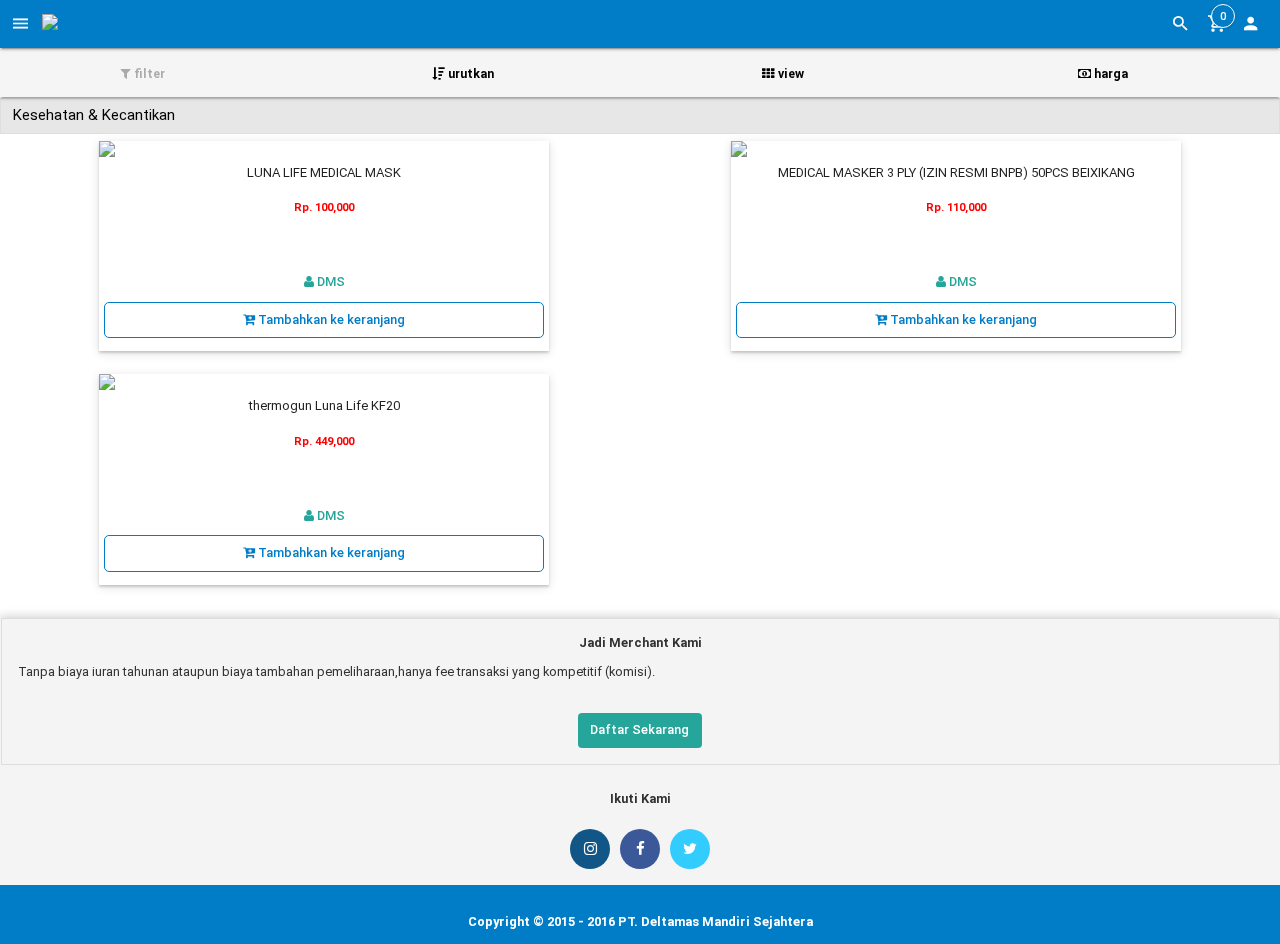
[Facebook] (640, 849)
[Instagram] (590, 849)
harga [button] (1109, 73)
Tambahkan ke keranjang (330, 319)
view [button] (789, 73)
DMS (329, 281)
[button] (1250, 26)
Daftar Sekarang (639, 729)
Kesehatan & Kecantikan (94, 115)
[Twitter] (690, 849)
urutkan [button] (469, 73)
